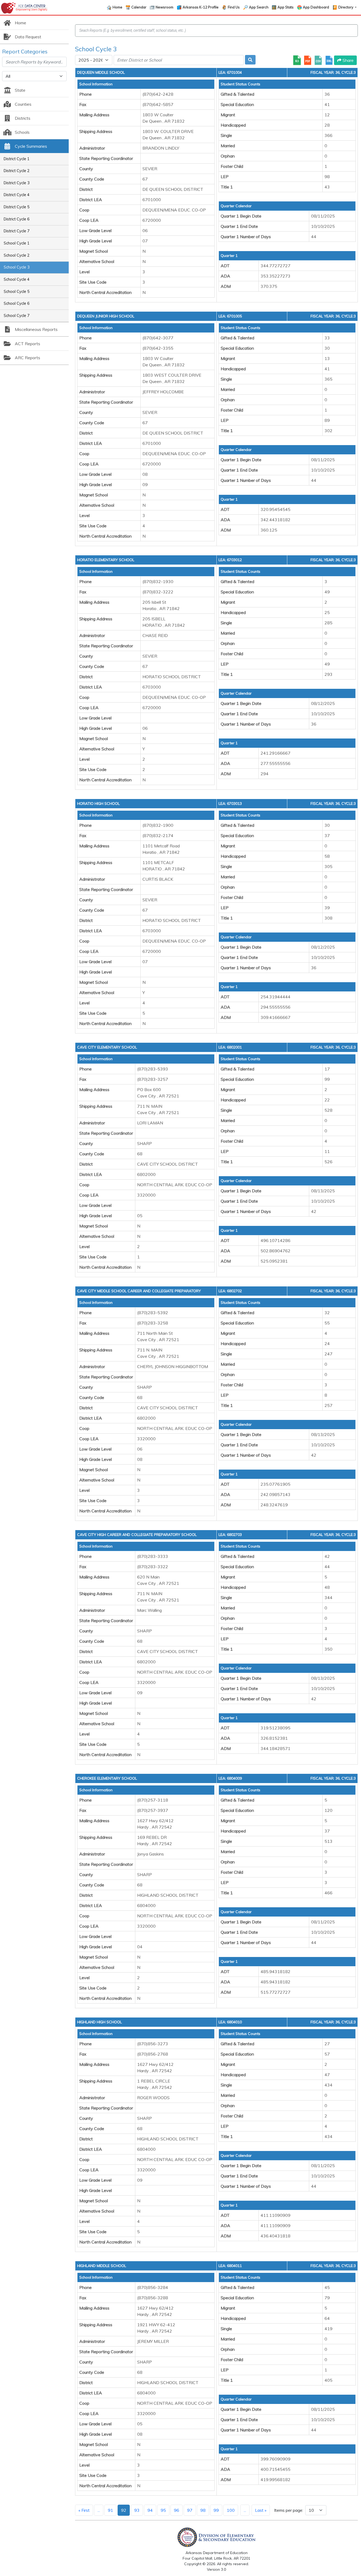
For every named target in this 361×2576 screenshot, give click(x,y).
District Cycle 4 (17, 195)
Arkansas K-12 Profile (201, 7)
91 (110, 2510)
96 (177, 2510)
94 (150, 2510)
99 (216, 2510)
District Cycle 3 (17, 183)
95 (163, 2510)
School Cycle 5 (17, 292)
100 (231, 2510)
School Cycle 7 (17, 316)
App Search (259, 7)
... (99, 2510)
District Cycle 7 (17, 231)
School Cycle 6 (17, 303)
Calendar (139, 7)
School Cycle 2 (17, 255)
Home (117, 7)
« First (84, 2510)
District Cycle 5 (17, 207)
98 (203, 2510)
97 (190, 2510)
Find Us (234, 7)
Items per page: (289, 2510)
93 (137, 2510)
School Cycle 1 (17, 243)
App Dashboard (316, 7)
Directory (346, 7)
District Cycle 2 (17, 171)
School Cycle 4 (17, 279)
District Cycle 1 (17, 159)
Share (348, 60)
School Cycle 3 (17, 267)
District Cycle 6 (17, 219)
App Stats (286, 7)
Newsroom (165, 7)
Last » (261, 2510)
